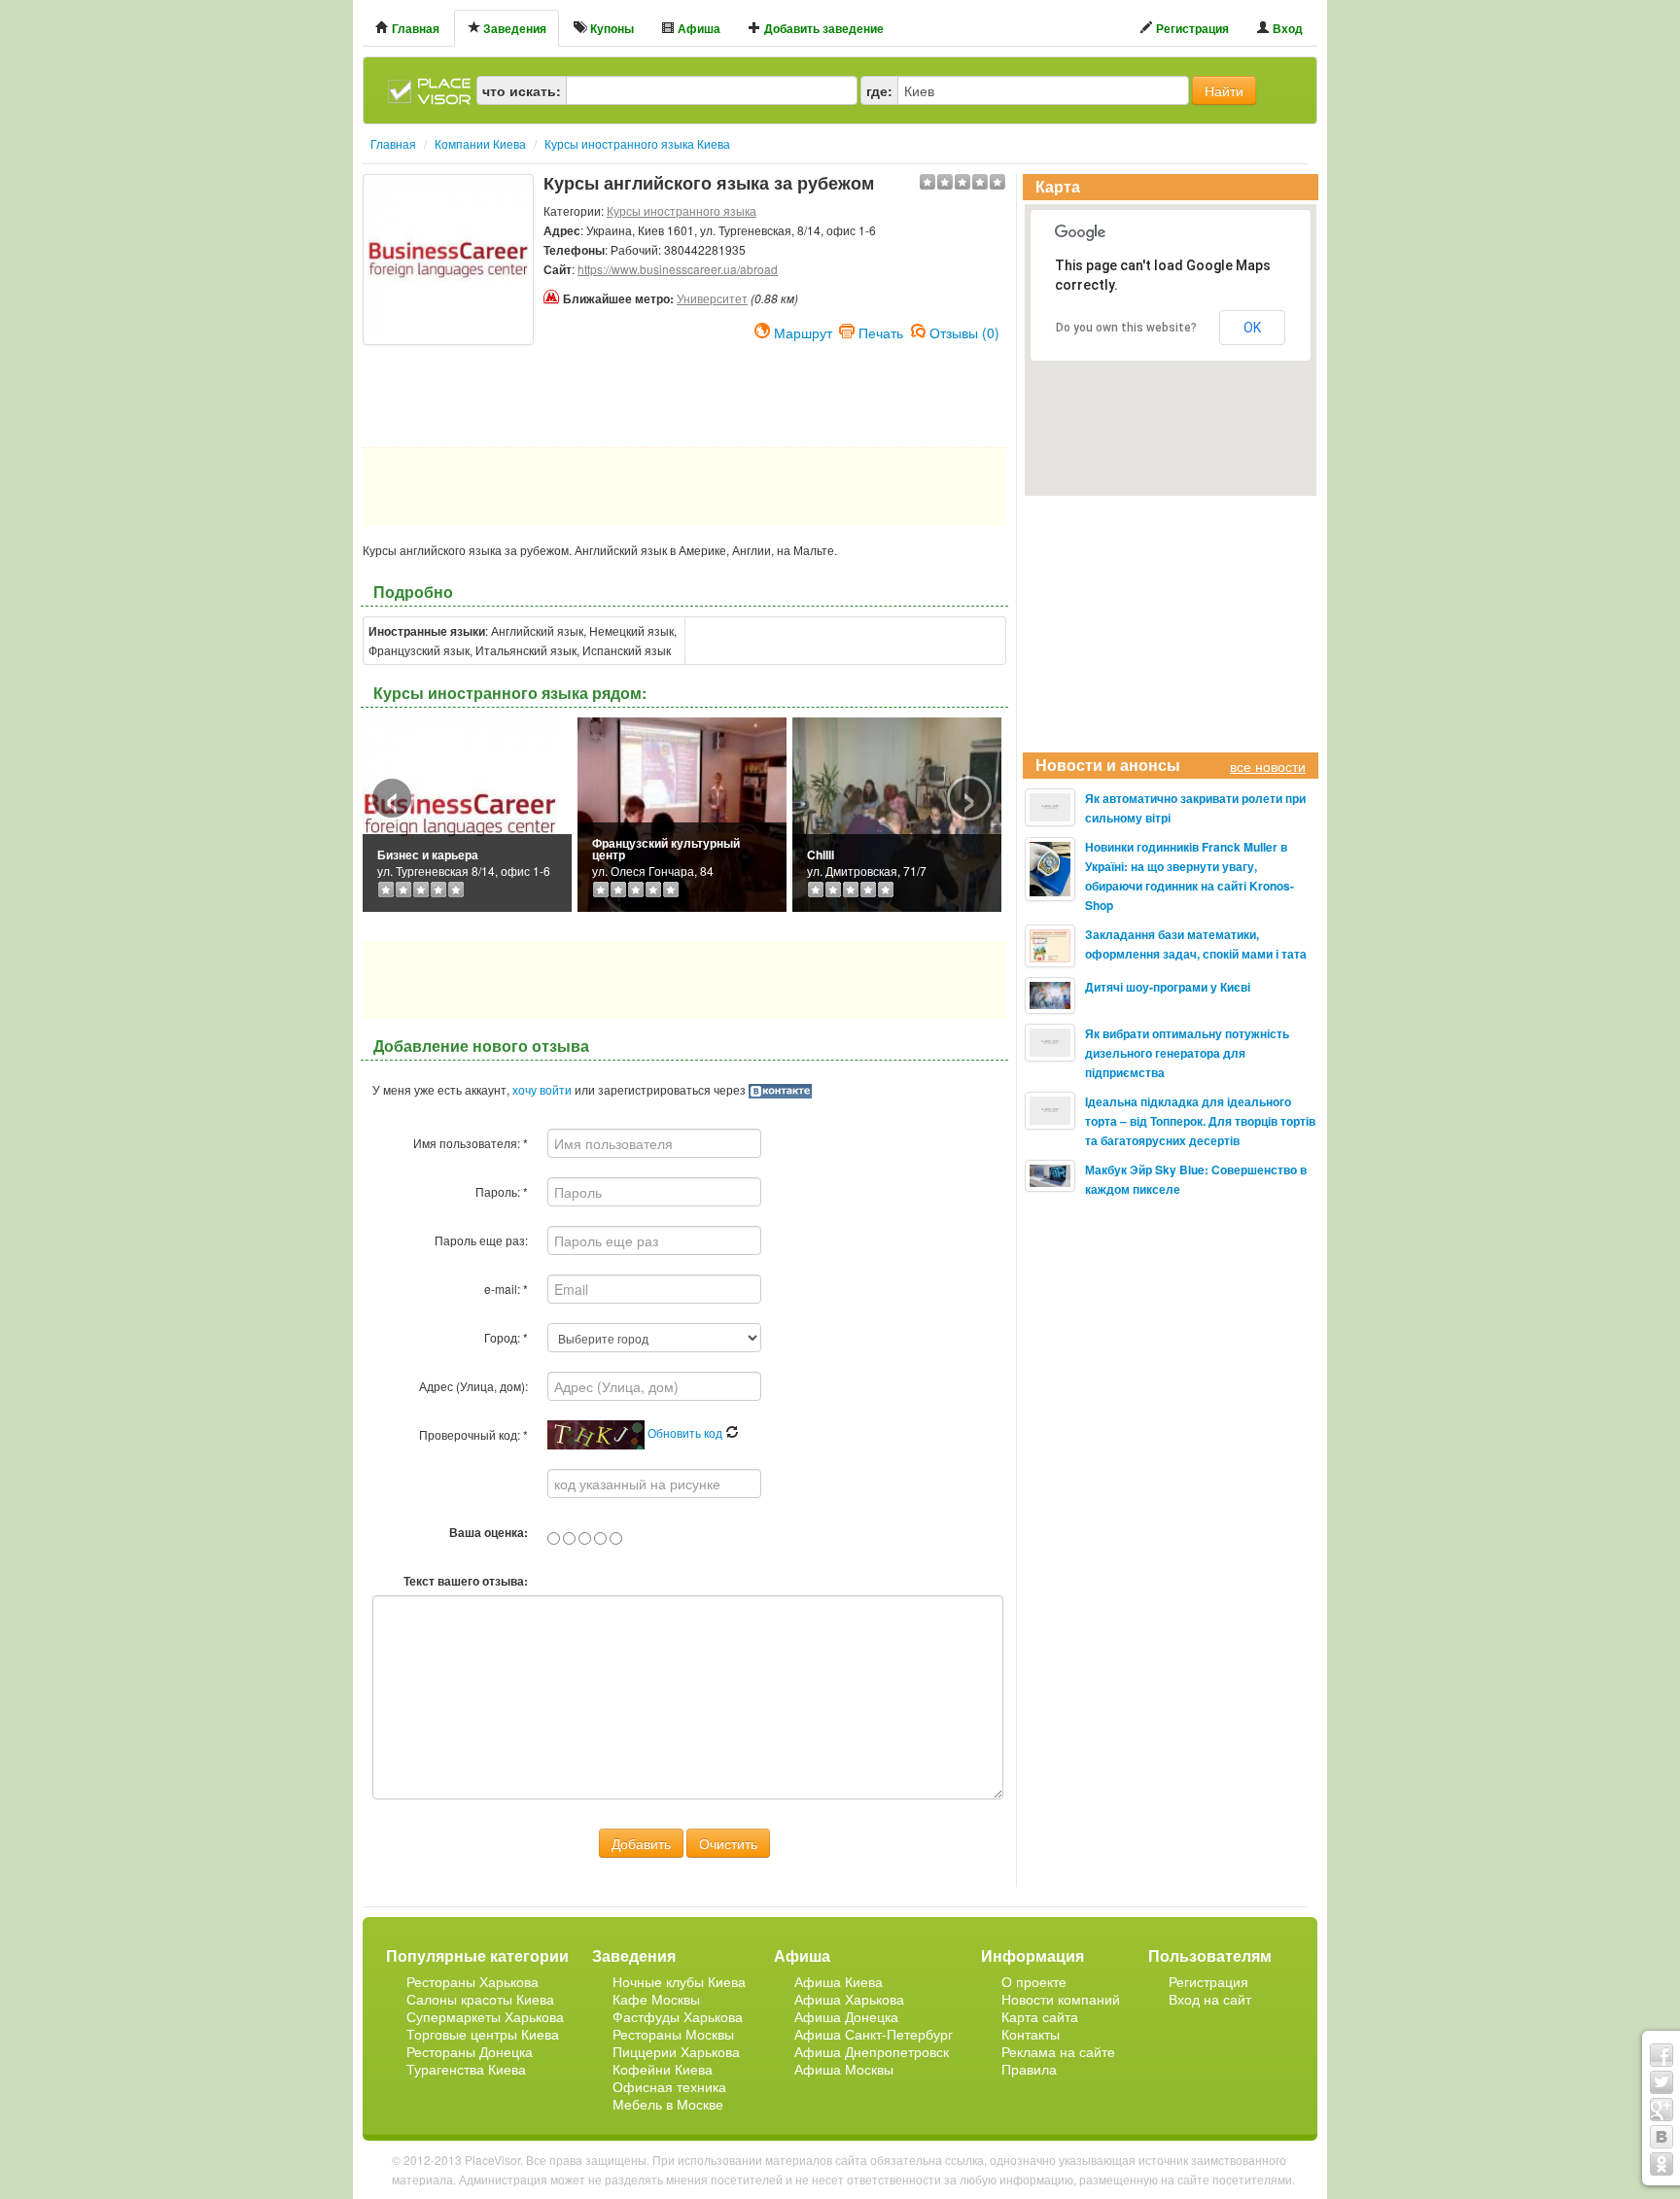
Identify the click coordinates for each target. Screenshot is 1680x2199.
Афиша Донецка (846, 2016)
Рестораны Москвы (673, 2034)
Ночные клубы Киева (679, 1981)
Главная (414, 28)
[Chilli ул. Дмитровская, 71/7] (897, 812)
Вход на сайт (1210, 1999)
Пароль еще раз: (481, 1240)
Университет (712, 298)
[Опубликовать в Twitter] (1662, 2082)
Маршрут (803, 331)
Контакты (1031, 2034)
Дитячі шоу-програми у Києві (1168, 987)
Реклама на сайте (1058, 2051)
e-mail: (506, 1289)
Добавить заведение (822, 28)
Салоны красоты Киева (480, 1999)
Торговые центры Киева (483, 2034)
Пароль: (502, 1191)
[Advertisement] (448, 394)
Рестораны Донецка (470, 2051)
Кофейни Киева (663, 2069)
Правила (1029, 2069)
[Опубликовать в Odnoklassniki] (1662, 2164)
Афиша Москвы (844, 2069)
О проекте (1034, 1981)
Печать (881, 331)
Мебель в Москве (668, 2104)
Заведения (513, 28)
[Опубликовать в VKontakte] (1662, 2137)
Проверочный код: (473, 1434)
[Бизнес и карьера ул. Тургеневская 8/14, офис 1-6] (460, 812)
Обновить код (686, 1432)
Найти (1224, 90)
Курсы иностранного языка (682, 210)
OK (1252, 328)
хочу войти (542, 1089)
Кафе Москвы (656, 1999)
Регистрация (1191, 28)
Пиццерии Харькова (676, 2051)
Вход (1286, 28)
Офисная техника (669, 2086)
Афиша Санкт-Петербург (874, 2034)
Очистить (728, 1843)
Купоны (611, 28)
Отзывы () (964, 331)
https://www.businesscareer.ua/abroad (678, 269)
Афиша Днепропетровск (872, 2051)
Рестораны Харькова (472, 1981)
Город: (506, 1337)
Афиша (698, 28)
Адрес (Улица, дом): (473, 1386)
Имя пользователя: (471, 1143)
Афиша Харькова (849, 1999)
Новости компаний (1061, 1999)
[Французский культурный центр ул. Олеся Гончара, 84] (682, 812)
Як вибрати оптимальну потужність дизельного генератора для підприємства (1187, 1053)
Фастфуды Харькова (678, 2016)
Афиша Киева (839, 1981)
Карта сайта (1040, 2016)
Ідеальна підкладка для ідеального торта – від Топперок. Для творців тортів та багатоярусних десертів (1200, 1121)
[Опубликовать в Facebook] (1662, 2055)
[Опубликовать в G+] (1662, 2110)
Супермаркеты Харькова (485, 2016)
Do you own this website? (1126, 328)
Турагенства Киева (466, 2069)
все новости (1268, 766)
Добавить (641, 1843)
